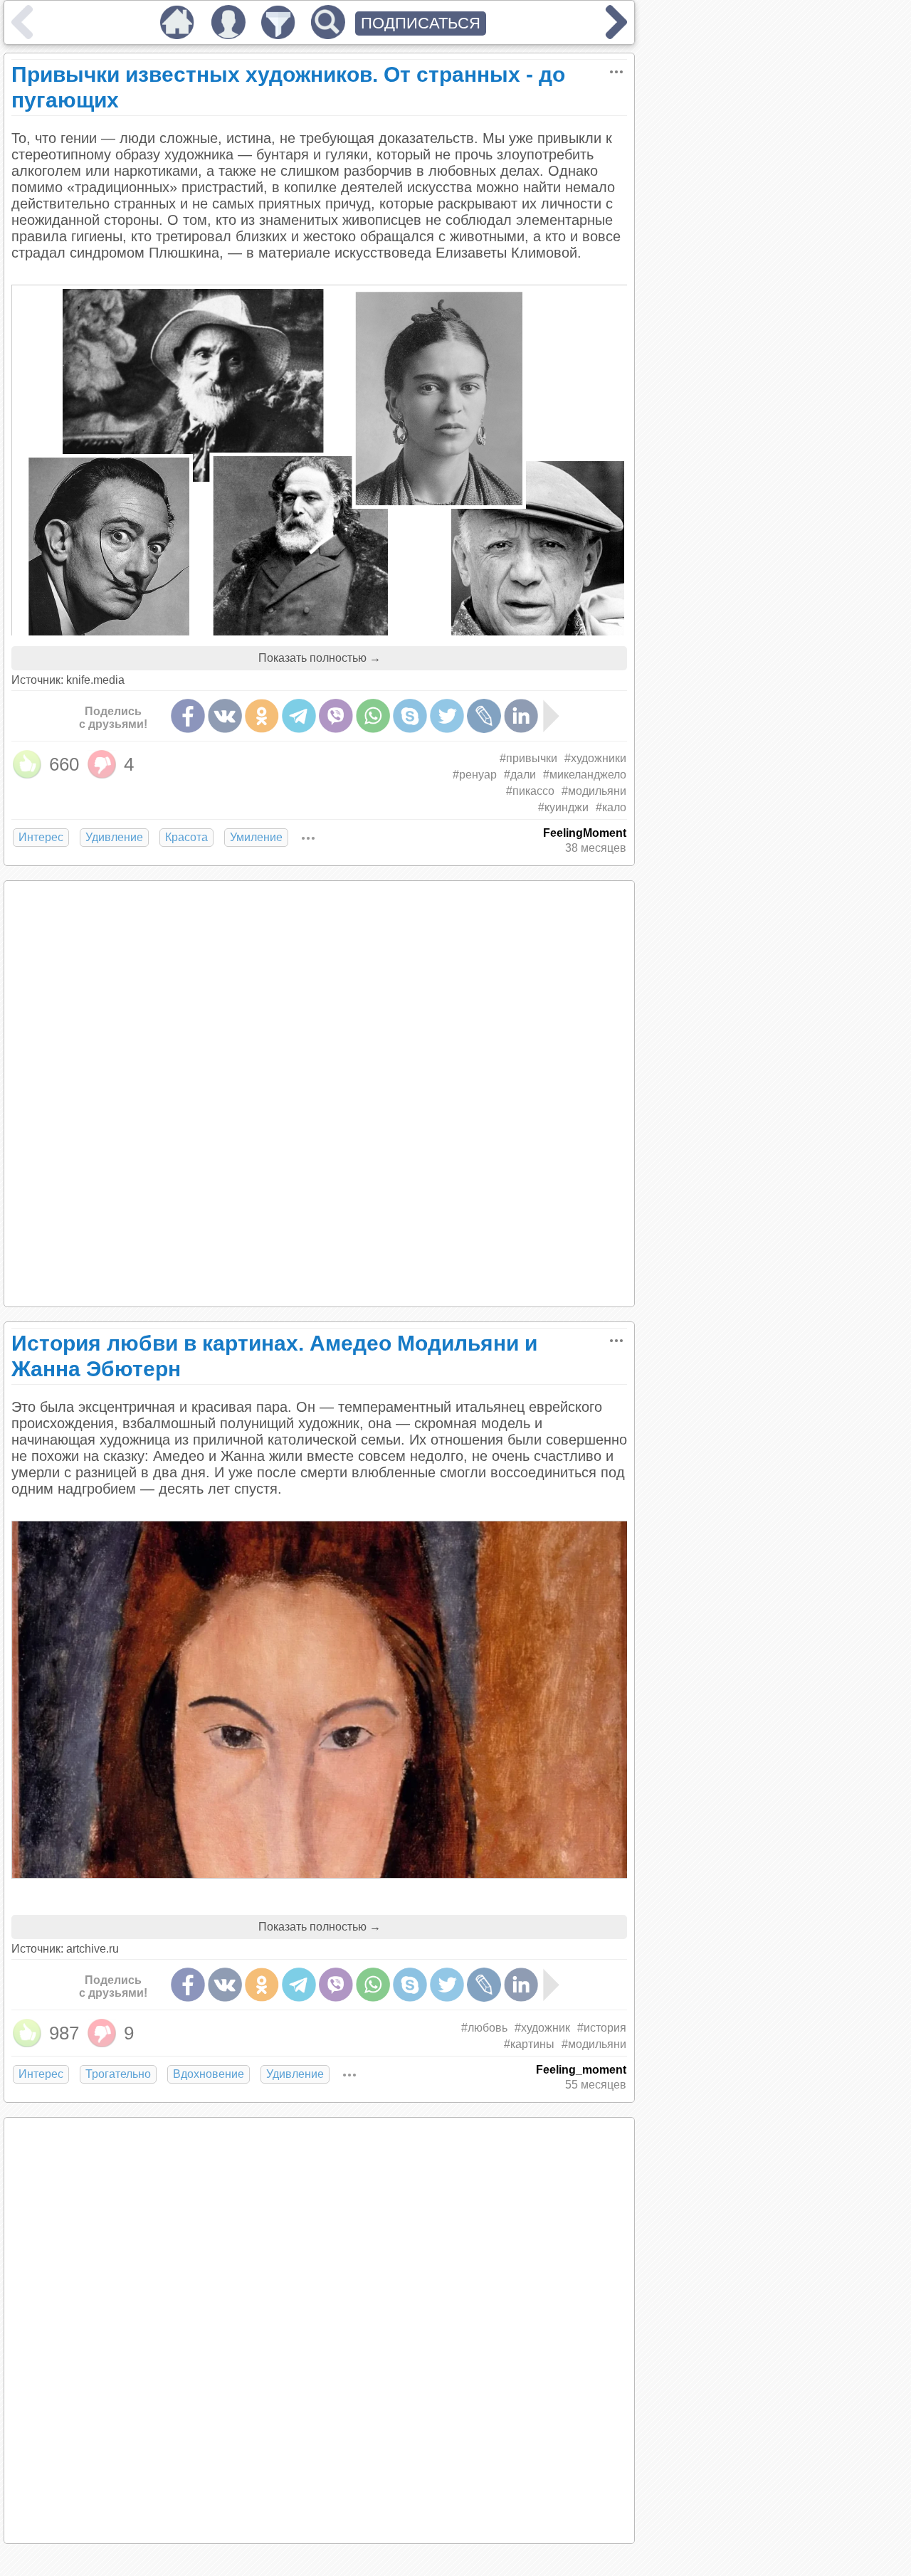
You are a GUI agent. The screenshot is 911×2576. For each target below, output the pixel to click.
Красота (186, 837)
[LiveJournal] (484, 716)
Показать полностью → (320, 658)
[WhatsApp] (373, 716)
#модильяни (594, 791)
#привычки (528, 758)
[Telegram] (299, 716)
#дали (520, 775)
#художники (595, 758)
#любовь (484, 2028)
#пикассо (530, 791)
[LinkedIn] (521, 716)
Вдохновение (209, 2074)
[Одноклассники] (262, 716)
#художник (542, 2028)
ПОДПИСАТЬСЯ (421, 23)
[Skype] (410, 716)
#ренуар (475, 775)
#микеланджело (585, 775)
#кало (611, 807)
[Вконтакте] (225, 716)
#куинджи (563, 807)
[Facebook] (188, 716)
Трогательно (118, 2074)
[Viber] (336, 716)
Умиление (256, 837)
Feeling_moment (581, 2070)
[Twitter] (447, 716)
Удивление (114, 837)
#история (602, 2028)
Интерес (41, 837)
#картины (529, 2044)
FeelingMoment (585, 833)
